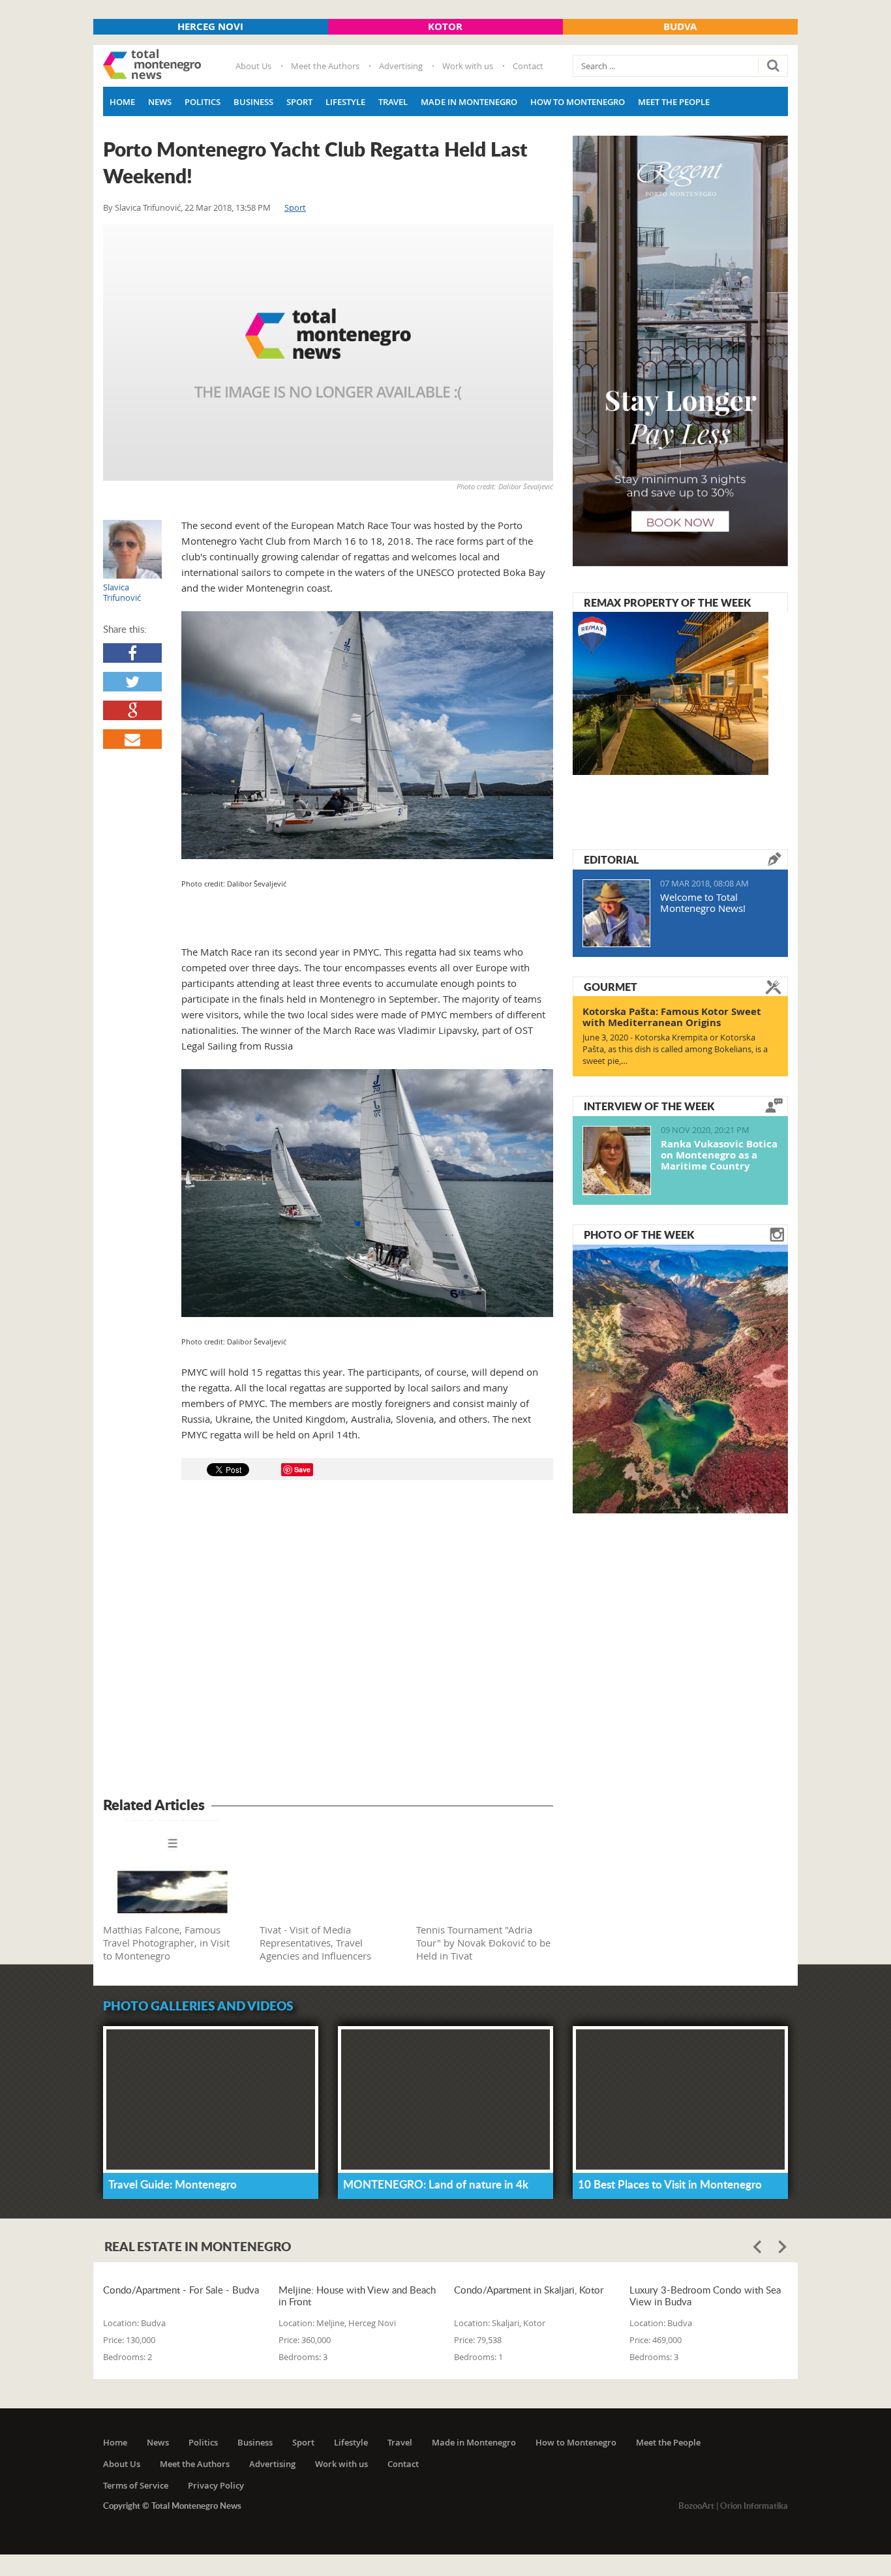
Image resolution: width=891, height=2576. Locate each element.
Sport (299, 102)
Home (122, 102)
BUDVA (680, 26)
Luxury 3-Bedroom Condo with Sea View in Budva (705, 2296)
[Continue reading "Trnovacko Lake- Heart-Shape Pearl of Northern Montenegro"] (680, 1378)
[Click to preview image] (328, 353)
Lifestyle (345, 102)
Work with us (468, 66)
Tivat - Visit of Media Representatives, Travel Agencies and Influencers (315, 1943)
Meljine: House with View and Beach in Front (357, 2296)
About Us (253, 66)
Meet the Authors (325, 66)
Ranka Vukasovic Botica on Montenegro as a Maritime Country (719, 1155)
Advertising (401, 66)
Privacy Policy (216, 2485)
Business (253, 102)
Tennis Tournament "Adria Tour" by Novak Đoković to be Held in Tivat (483, 1943)
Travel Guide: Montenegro (173, 2184)
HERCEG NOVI (210, 26)
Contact (528, 66)
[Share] (132, 653)
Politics (203, 102)
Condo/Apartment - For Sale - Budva (181, 2290)
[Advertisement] (328, 1641)
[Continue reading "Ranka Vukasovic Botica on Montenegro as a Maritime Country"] (617, 1160)
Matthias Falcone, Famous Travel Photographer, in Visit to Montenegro (166, 1943)
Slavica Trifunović (148, 207)
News (160, 102)
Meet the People (674, 102)
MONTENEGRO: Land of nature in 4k (436, 2184)
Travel (393, 102)
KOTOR (445, 26)
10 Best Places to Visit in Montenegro (670, 2184)
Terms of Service (136, 2485)
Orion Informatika (754, 2506)
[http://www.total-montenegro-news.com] (152, 66)
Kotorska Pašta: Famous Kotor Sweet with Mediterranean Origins (672, 1017)
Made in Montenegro (469, 102)
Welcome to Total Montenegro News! (703, 902)
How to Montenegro (578, 102)
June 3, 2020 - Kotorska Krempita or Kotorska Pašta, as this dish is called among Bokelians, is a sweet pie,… (675, 1049)
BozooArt (696, 2506)
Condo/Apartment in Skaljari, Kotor (529, 2290)
